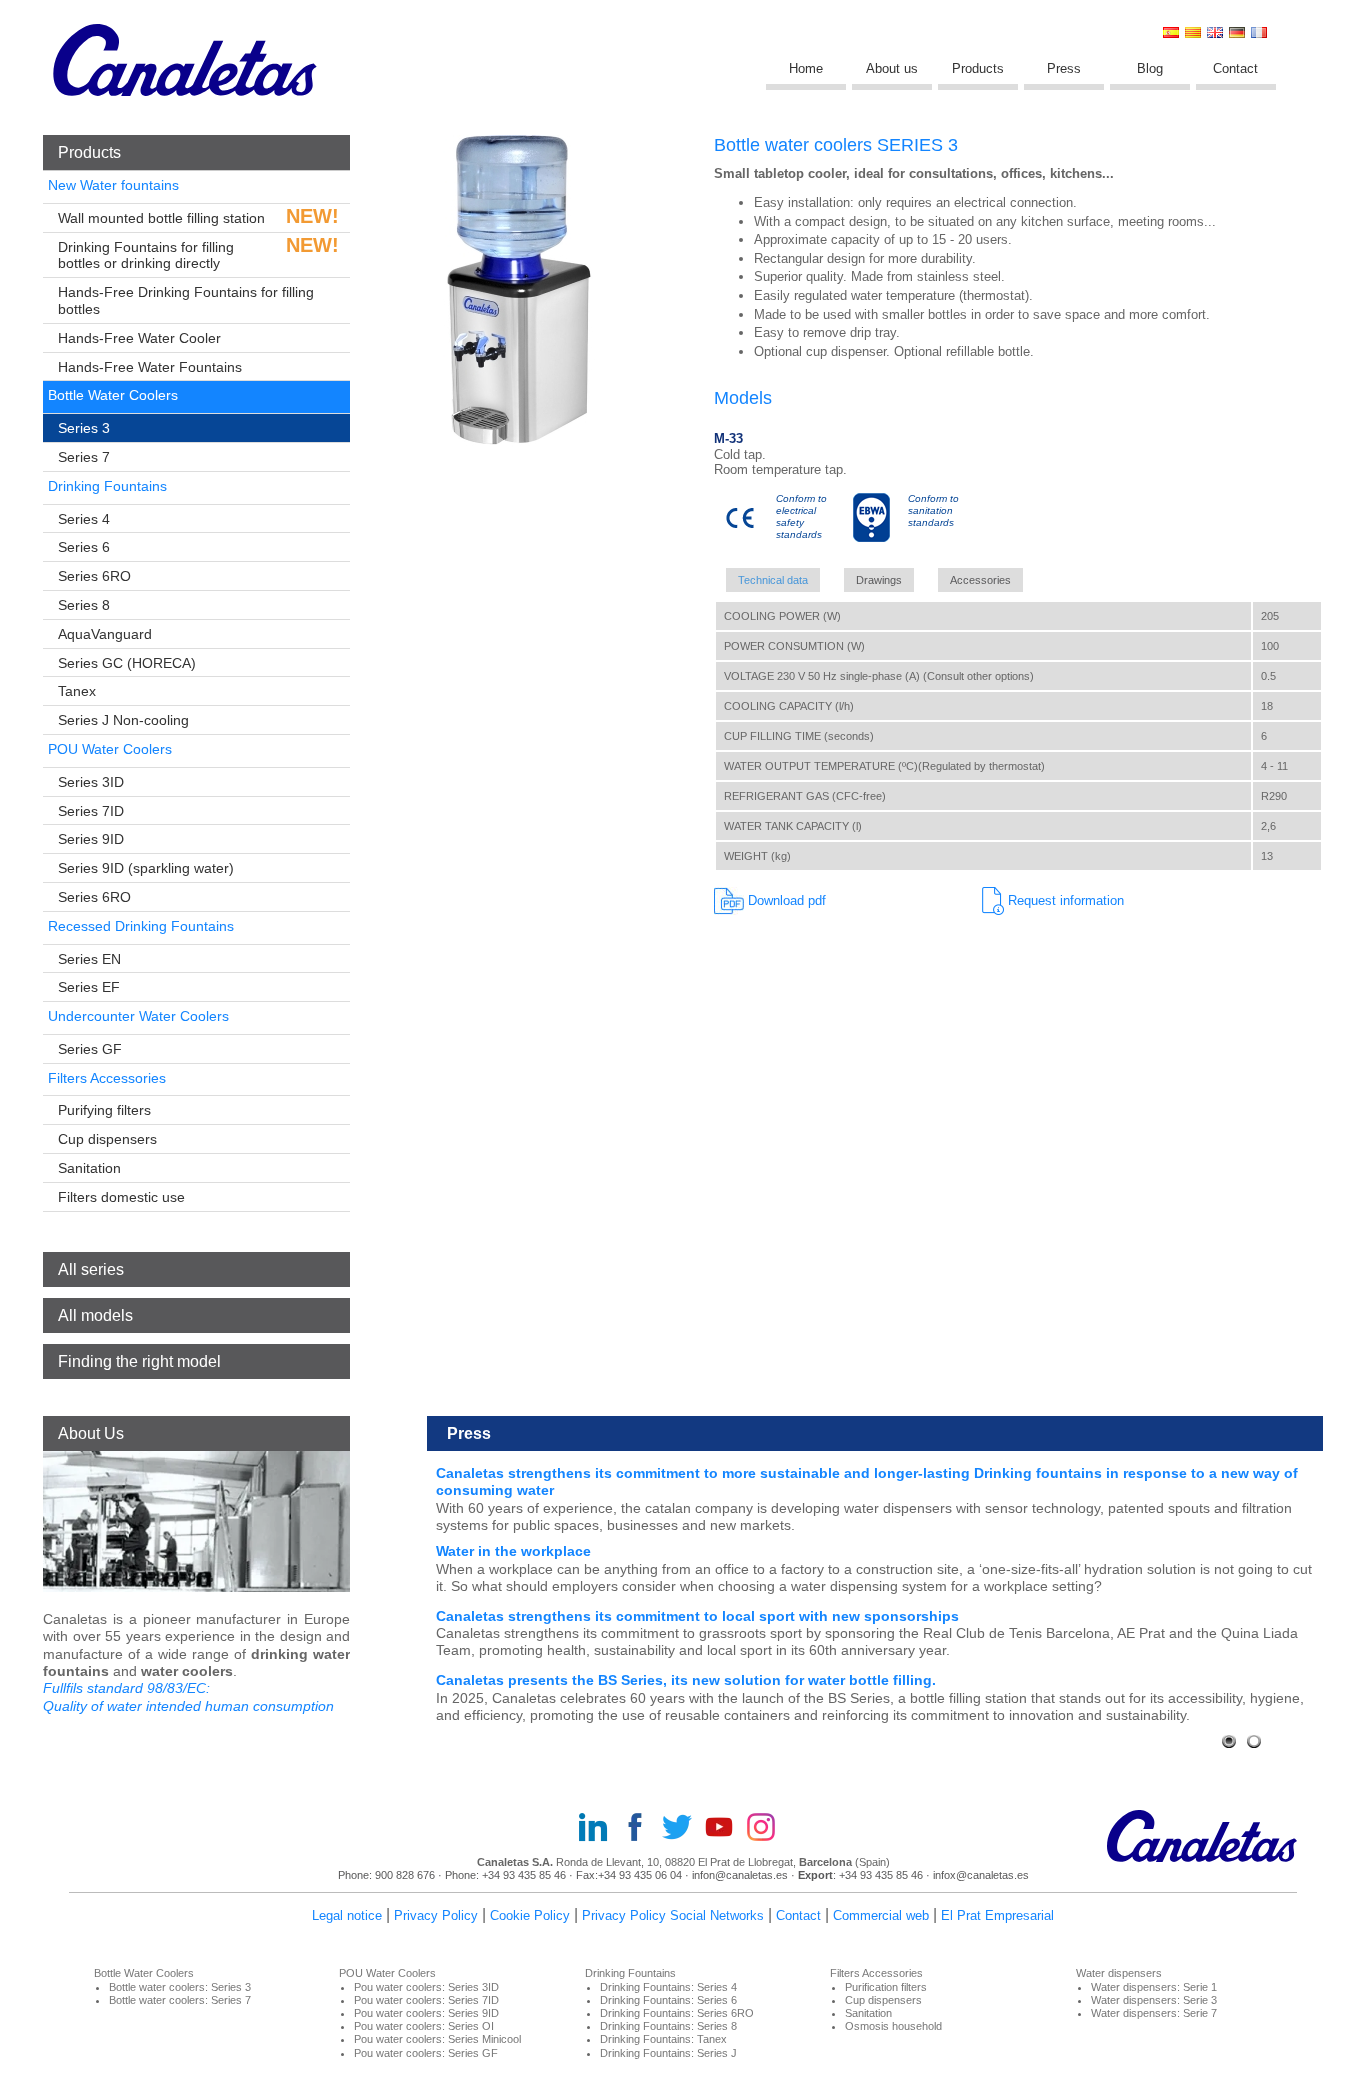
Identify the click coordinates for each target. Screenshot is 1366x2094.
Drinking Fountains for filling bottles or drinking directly (146, 255)
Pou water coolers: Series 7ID (426, 2000)
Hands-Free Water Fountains (150, 367)
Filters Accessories (107, 1078)
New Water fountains (113, 185)
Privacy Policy (436, 1915)
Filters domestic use (121, 1197)
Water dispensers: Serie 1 (1154, 1987)
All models (95, 1315)
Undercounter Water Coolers (138, 1016)
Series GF (90, 1049)
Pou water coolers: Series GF (426, 2053)
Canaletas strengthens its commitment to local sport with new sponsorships (697, 1616)
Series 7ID (91, 811)
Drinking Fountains (107, 486)
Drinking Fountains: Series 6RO (677, 2013)
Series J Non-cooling (123, 720)
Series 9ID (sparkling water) (146, 868)
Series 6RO (94, 576)
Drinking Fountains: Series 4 (668, 1987)
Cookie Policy (530, 1915)
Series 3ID (91, 782)
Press (1064, 68)
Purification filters (886, 1987)
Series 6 (84, 547)
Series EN (89, 959)
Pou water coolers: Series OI (424, 2026)
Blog (1150, 68)
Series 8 (84, 605)
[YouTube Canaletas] (725, 1829)
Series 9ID (91, 839)
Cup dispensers (107, 1139)
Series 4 (84, 519)
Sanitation (89, 1168)
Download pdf (785, 900)
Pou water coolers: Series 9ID (426, 2013)
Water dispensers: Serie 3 (1154, 2000)
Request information (1064, 900)
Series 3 (84, 428)
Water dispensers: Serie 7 (1154, 2013)
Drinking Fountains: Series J (668, 2053)
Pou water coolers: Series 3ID (426, 1987)
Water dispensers (1119, 1973)
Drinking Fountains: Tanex (663, 2039)
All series (91, 1269)
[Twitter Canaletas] (683, 1829)
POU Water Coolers (110, 749)
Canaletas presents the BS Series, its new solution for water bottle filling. (686, 1680)
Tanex (77, 691)
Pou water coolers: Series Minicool (437, 2039)
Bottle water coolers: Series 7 (180, 2000)
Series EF (89, 987)
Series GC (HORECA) (127, 663)
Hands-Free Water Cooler (139, 338)
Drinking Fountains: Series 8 (668, 2026)
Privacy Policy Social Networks (673, 1915)
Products (978, 68)
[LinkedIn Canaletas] (599, 1829)
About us (892, 68)
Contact (1235, 68)
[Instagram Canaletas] (767, 1829)
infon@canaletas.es (740, 1875)
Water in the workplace (513, 1551)
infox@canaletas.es (981, 1875)
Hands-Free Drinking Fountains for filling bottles (186, 300)
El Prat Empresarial (997, 1915)
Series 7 (84, 457)
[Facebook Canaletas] (641, 1829)
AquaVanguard (105, 634)
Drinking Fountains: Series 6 (668, 2000)
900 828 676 (405, 1875)
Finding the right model (139, 1361)
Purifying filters (104, 1110)
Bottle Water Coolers (113, 395)
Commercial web (881, 1915)
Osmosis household (893, 2026)
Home (806, 68)
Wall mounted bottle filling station (161, 218)
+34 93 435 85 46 (524, 1875)
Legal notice (347, 1915)
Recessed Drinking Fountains (141, 926)
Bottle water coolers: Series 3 (180, 1987)
